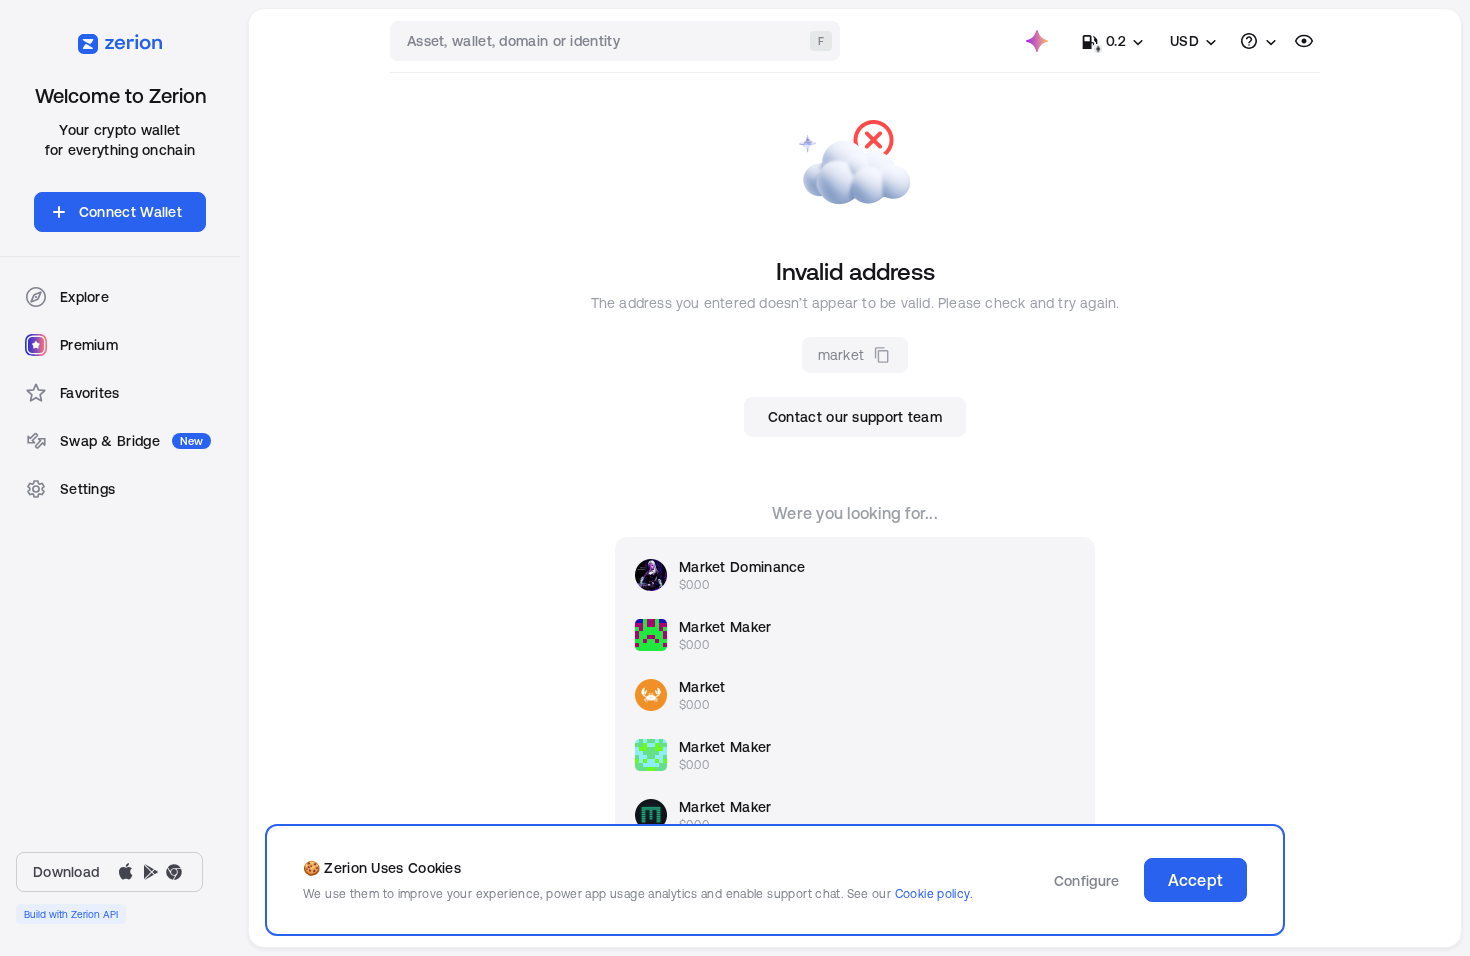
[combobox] (617, 41)
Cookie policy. (933, 893)
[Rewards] (1037, 41)
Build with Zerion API (71, 914)
